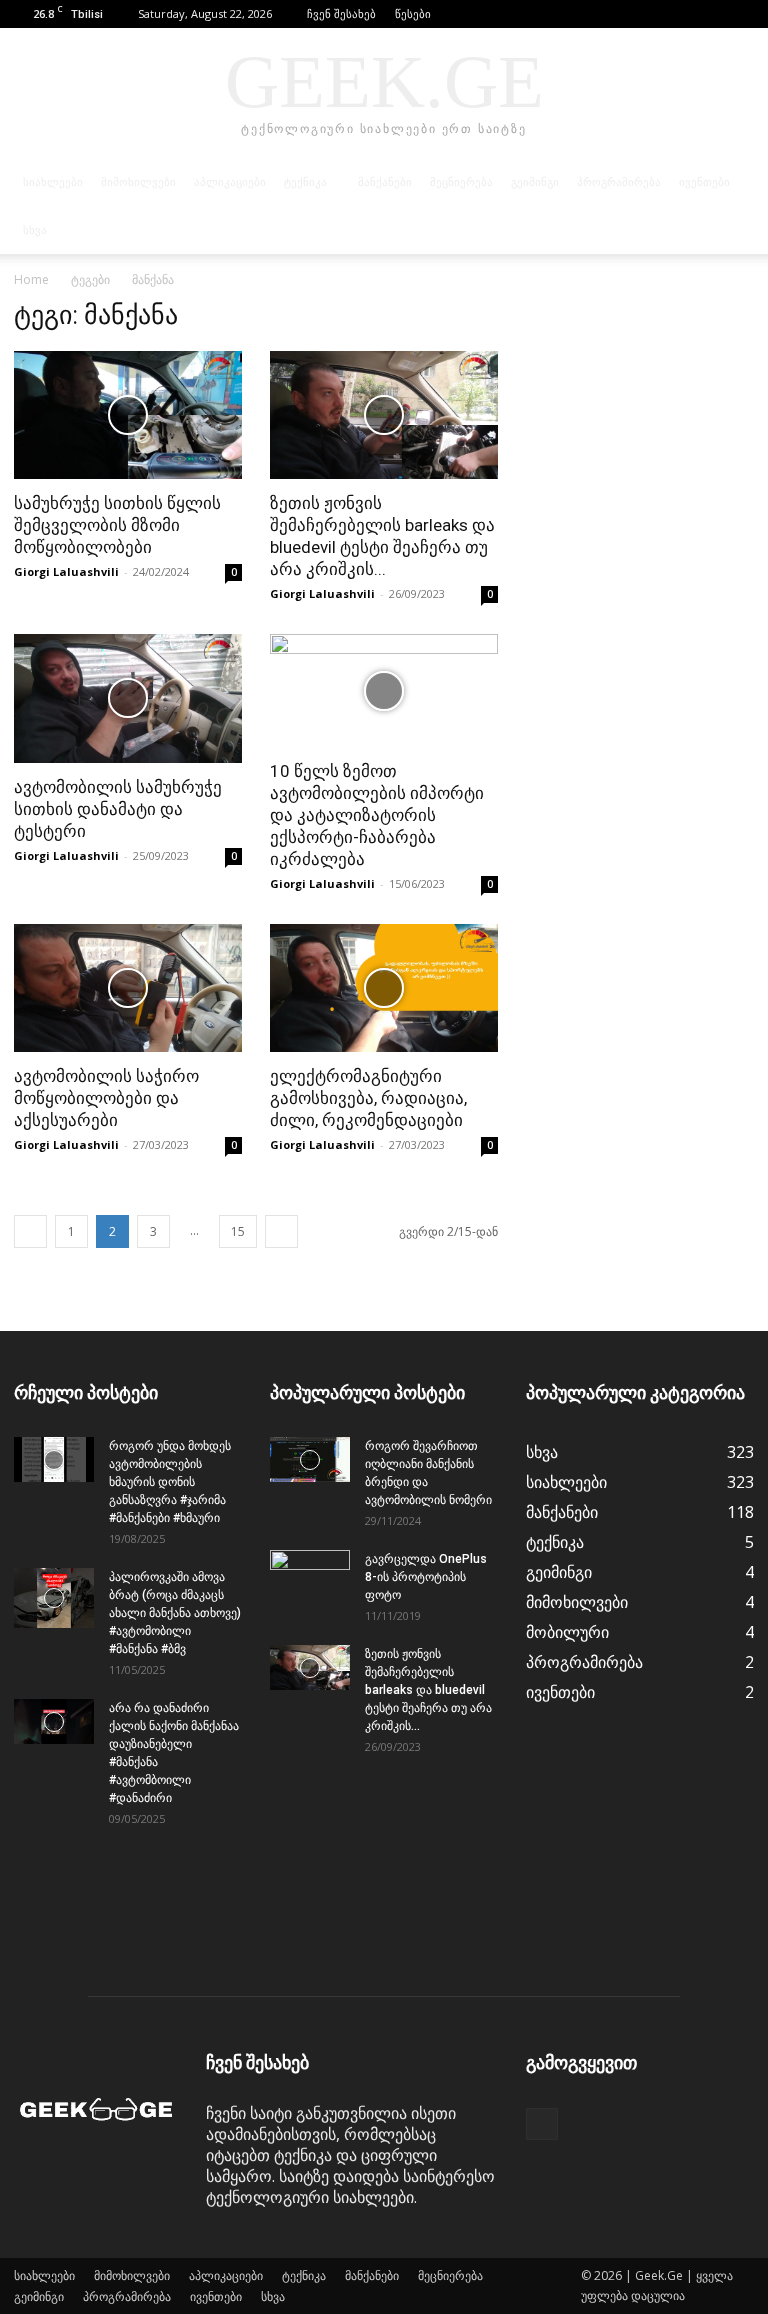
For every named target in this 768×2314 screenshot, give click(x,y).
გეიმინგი (535, 182)
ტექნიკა (305, 182)
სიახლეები (53, 182)
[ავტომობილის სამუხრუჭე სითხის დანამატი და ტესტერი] (128, 698)
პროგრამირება (619, 182)
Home (31, 279)
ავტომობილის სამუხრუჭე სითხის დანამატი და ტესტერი (118, 809)
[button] (709, 13)
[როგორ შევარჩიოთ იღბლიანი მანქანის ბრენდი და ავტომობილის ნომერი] (310, 1459)
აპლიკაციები (230, 182)
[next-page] (281, 1231)
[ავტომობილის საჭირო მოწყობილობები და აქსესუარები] (128, 988)
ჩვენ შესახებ (341, 13)
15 (238, 1231)
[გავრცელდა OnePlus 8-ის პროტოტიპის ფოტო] (310, 1578)
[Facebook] (739, 14)
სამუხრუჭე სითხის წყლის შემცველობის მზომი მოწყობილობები (117, 525)
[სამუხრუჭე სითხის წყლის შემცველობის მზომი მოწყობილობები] (128, 415)
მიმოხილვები (138, 182)
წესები (413, 13)
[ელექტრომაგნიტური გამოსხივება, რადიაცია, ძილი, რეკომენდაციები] (384, 988)
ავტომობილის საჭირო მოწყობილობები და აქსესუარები (106, 1098)
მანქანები (385, 182)
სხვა (35, 230)
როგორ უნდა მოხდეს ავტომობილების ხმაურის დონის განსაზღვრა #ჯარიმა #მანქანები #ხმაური (170, 1482)
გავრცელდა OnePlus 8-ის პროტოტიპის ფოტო (426, 1577)
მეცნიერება (461, 182)
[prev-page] (30, 1231)
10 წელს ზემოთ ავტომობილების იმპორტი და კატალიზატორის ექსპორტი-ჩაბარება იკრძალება (377, 815)
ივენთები (704, 182)
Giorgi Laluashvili (66, 571)
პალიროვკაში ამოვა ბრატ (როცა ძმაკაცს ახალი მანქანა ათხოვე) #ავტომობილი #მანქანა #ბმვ (175, 1613)
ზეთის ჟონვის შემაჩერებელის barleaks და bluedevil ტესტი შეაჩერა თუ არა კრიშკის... (428, 1690)
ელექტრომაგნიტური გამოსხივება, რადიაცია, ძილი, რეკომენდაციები (368, 1098)
